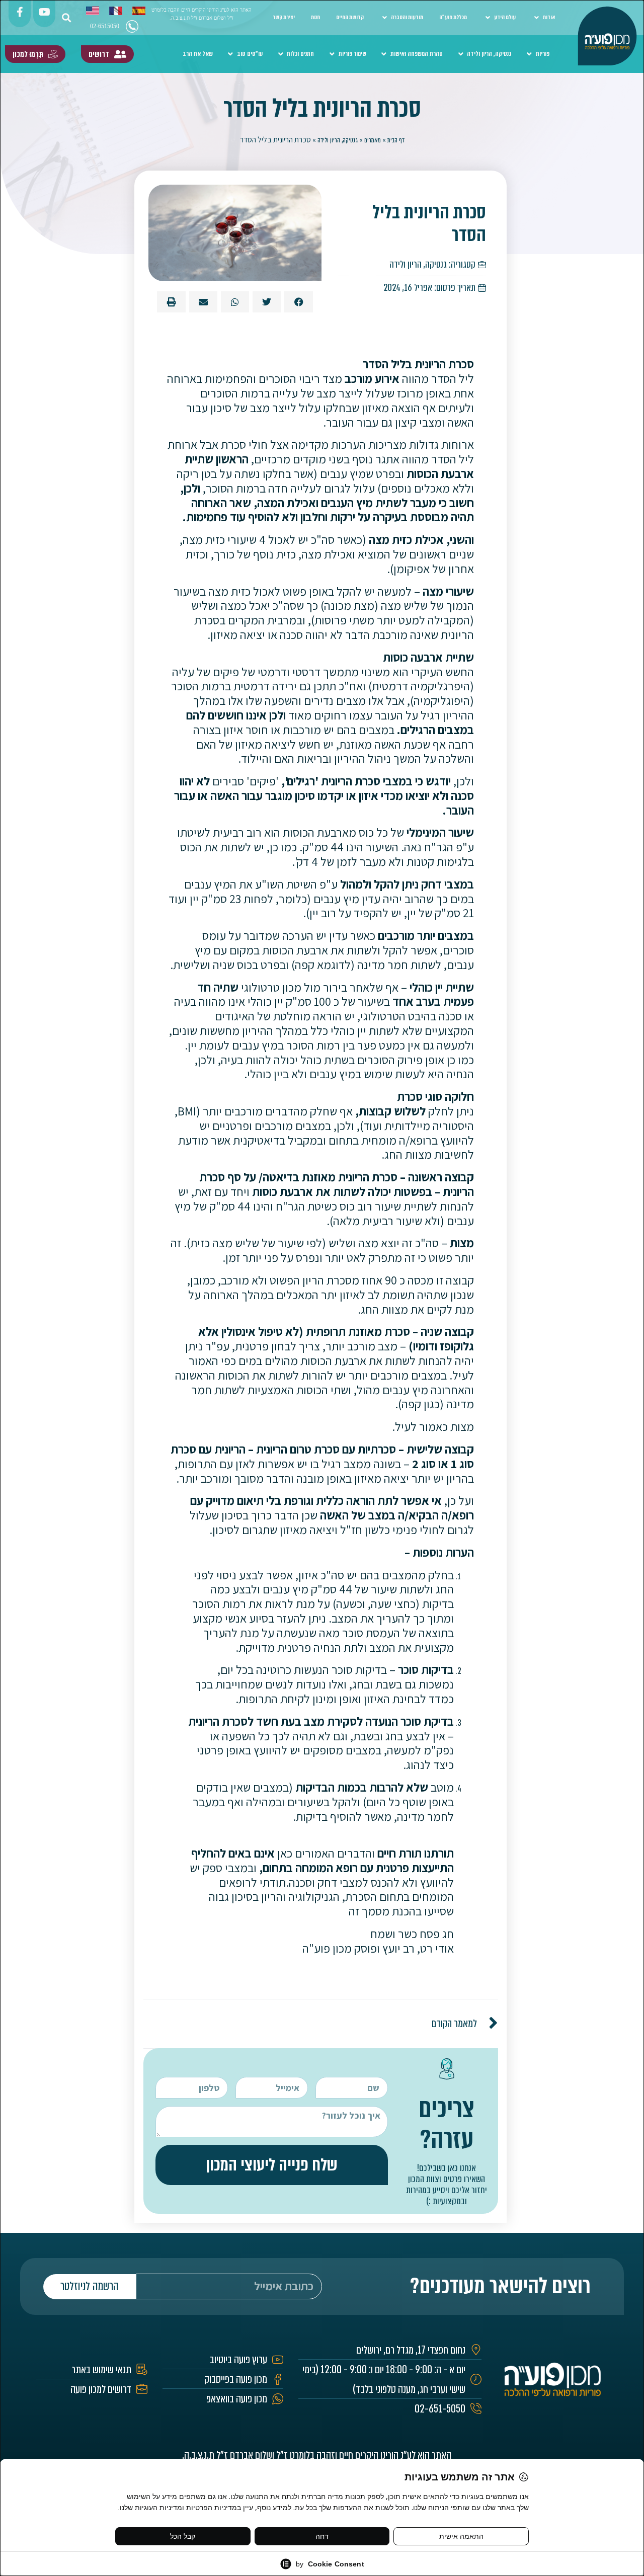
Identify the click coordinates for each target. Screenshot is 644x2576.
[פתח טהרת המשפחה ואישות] (384, 54)
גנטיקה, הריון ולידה (338, 140)
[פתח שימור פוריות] (332, 54)
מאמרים (373, 140)
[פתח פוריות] (529, 54)
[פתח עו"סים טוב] (231, 54)
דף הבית (396, 140)
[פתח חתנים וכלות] (280, 54)
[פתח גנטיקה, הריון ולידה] (461, 54)
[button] (66, 18)
